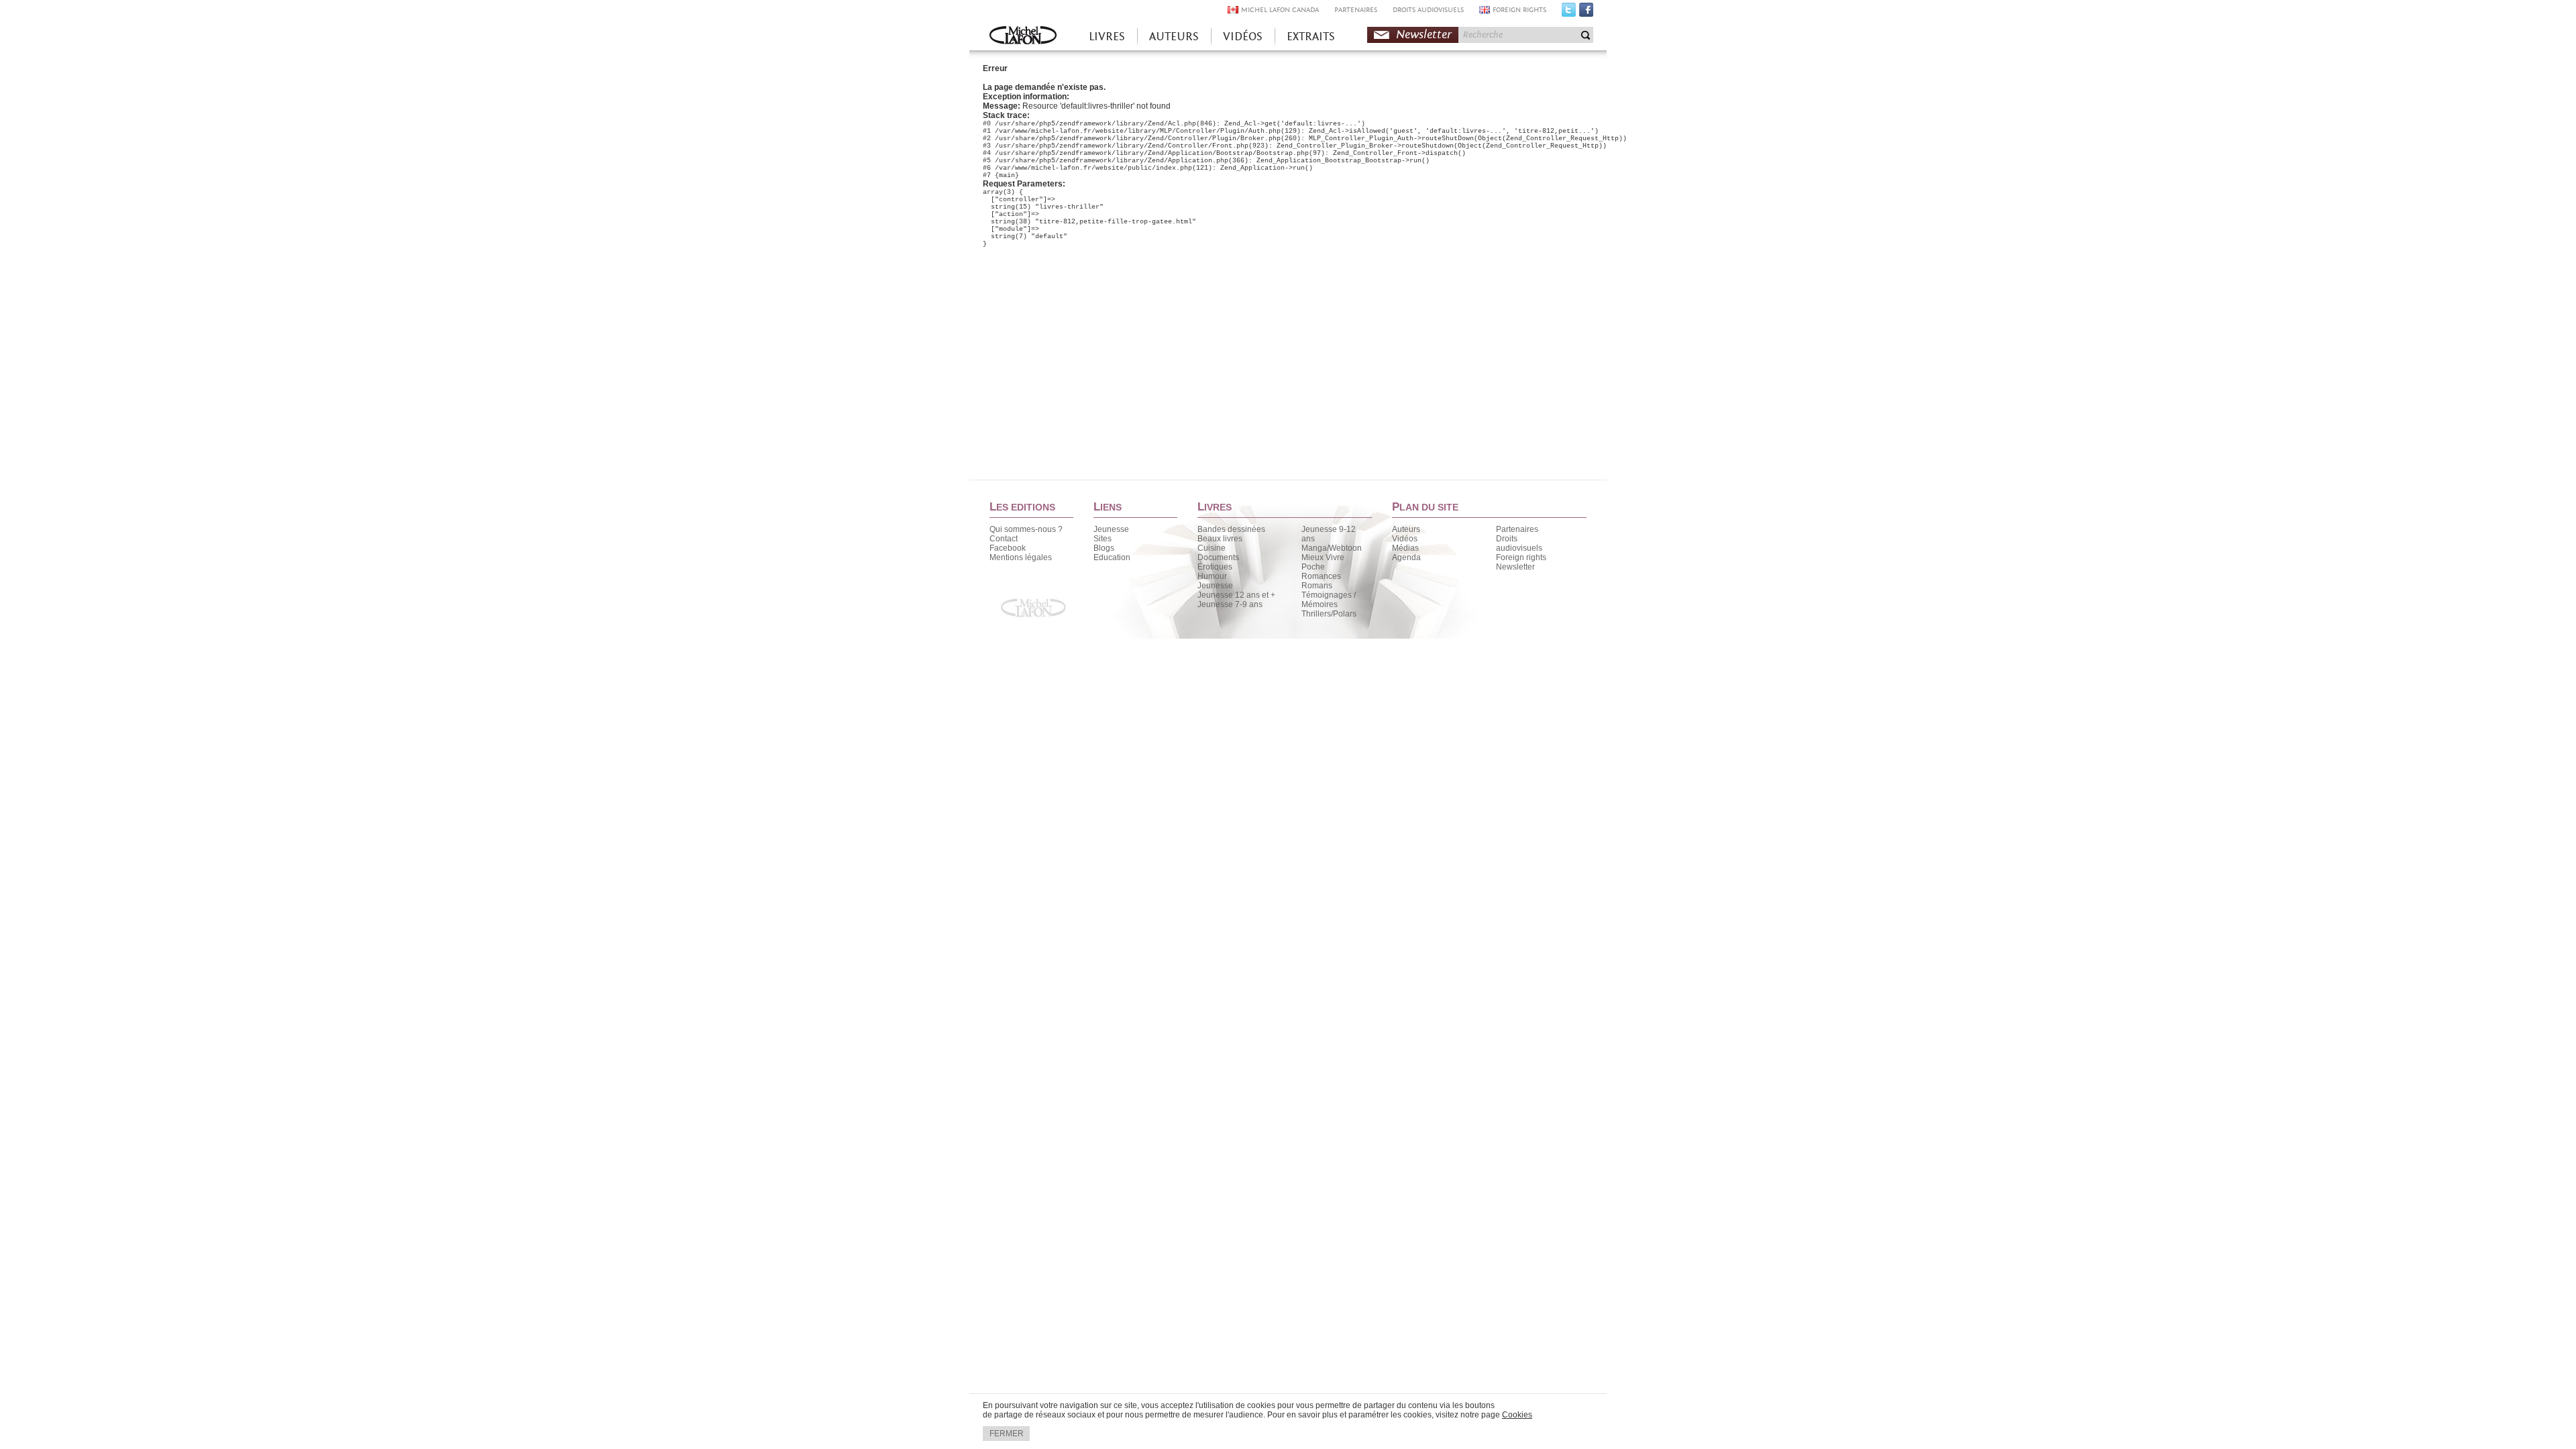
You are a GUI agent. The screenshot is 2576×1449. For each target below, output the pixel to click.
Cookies (1517, 1415)
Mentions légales (1021, 557)
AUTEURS (1174, 37)
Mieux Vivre (1323, 557)
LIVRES (1107, 37)
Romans (1317, 586)
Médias (1405, 548)
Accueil (1023, 37)
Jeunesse (1111, 529)
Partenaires (1517, 529)
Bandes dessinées (1231, 529)
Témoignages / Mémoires (1329, 600)
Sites (1103, 539)
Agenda (1406, 557)
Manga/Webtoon (1332, 548)
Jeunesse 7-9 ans (1230, 604)
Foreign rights (1521, 557)
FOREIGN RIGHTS (1519, 10)
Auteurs (1406, 529)
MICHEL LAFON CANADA (1280, 10)
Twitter (1569, 13)
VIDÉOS (1243, 37)
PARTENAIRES (1356, 10)
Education (1112, 557)
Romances (1321, 576)
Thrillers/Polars (1329, 614)
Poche (1313, 567)
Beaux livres (1220, 539)
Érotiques (1215, 567)
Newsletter (1424, 35)
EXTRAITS (1311, 37)
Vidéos (1405, 539)
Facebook (1586, 13)
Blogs (1104, 548)
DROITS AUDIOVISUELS (1428, 10)
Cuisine (1212, 548)
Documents (1218, 557)
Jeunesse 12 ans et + (1236, 595)
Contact (1004, 539)
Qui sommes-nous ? (1026, 529)
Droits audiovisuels (1519, 543)
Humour (1212, 576)
